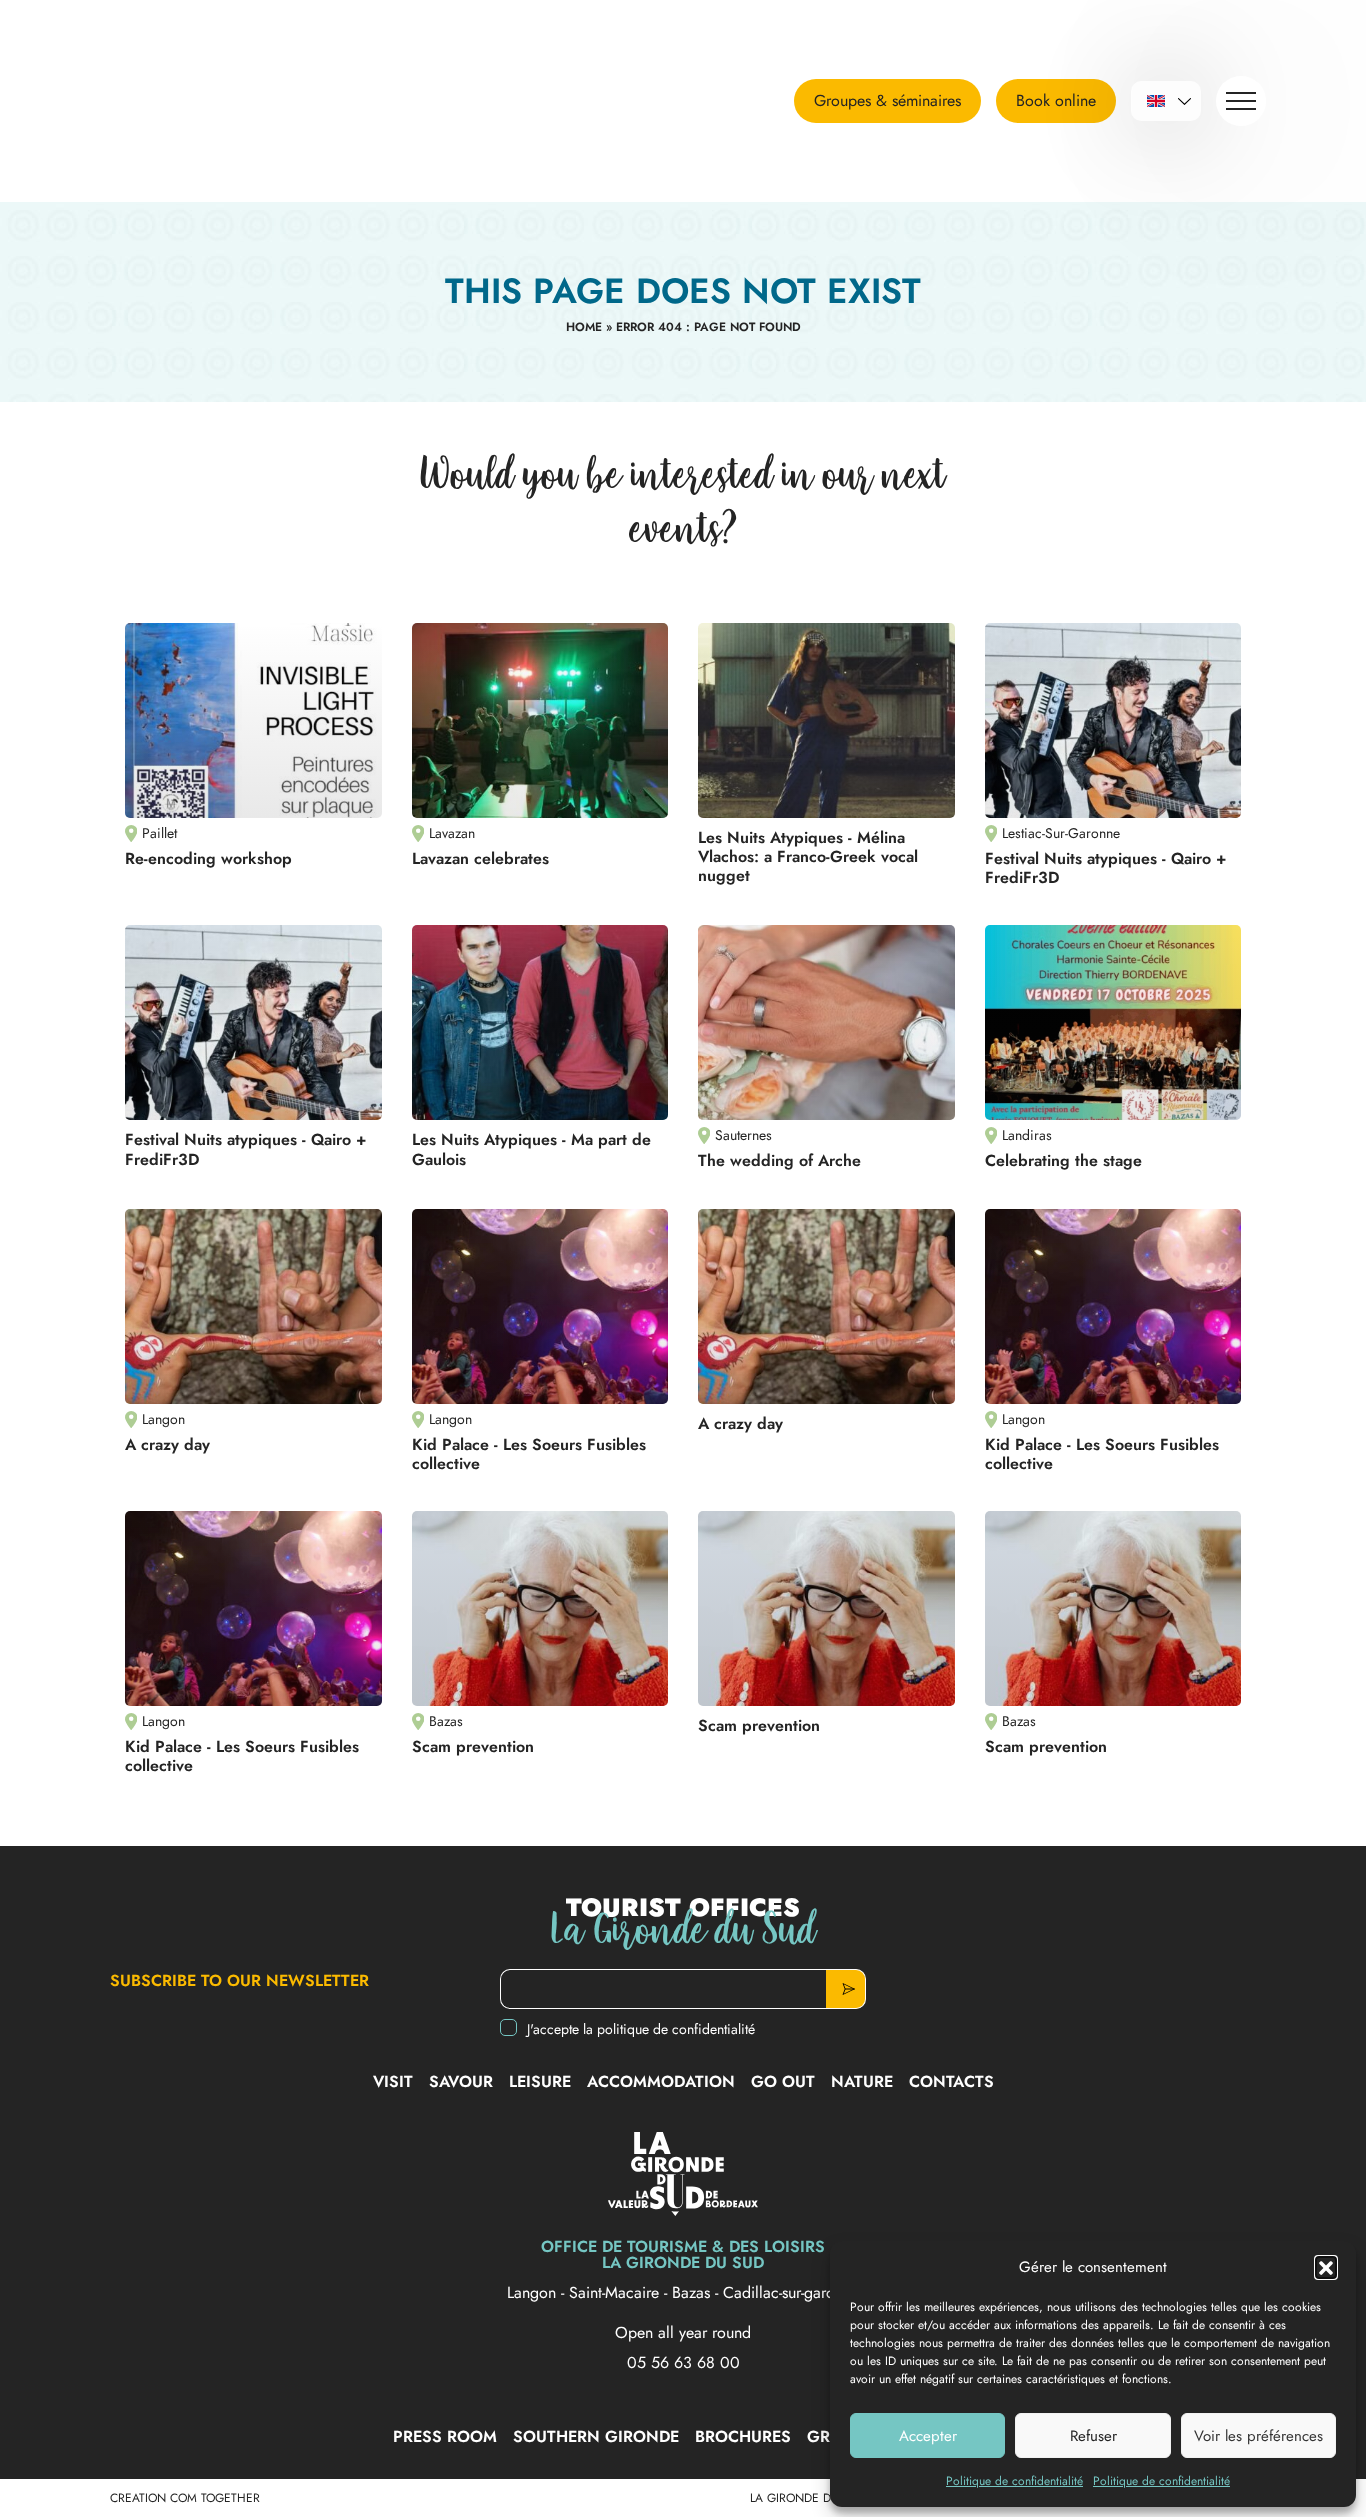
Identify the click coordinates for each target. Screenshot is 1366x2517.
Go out (783, 2081)
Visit (393, 2081)
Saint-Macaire (616, 2292)
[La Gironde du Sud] (225, 101)
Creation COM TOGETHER (185, 2498)
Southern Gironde (596, 2436)
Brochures (743, 2436)
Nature (862, 2081)
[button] (1326, 2267)
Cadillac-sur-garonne (791, 2292)
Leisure (540, 2081)
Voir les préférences (1258, 2436)
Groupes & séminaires (887, 100)
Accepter (928, 2436)
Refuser (1093, 2436)
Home (584, 327)
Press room (445, 2436)
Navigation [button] (1241, 101)
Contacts (951, 2081)
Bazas (693, 2292)
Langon (534, 2292)
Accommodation (661, 2081)
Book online (1056, 100)
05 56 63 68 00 (683, 2363)
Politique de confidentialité (1014, 2481)
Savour (461, 2081)
